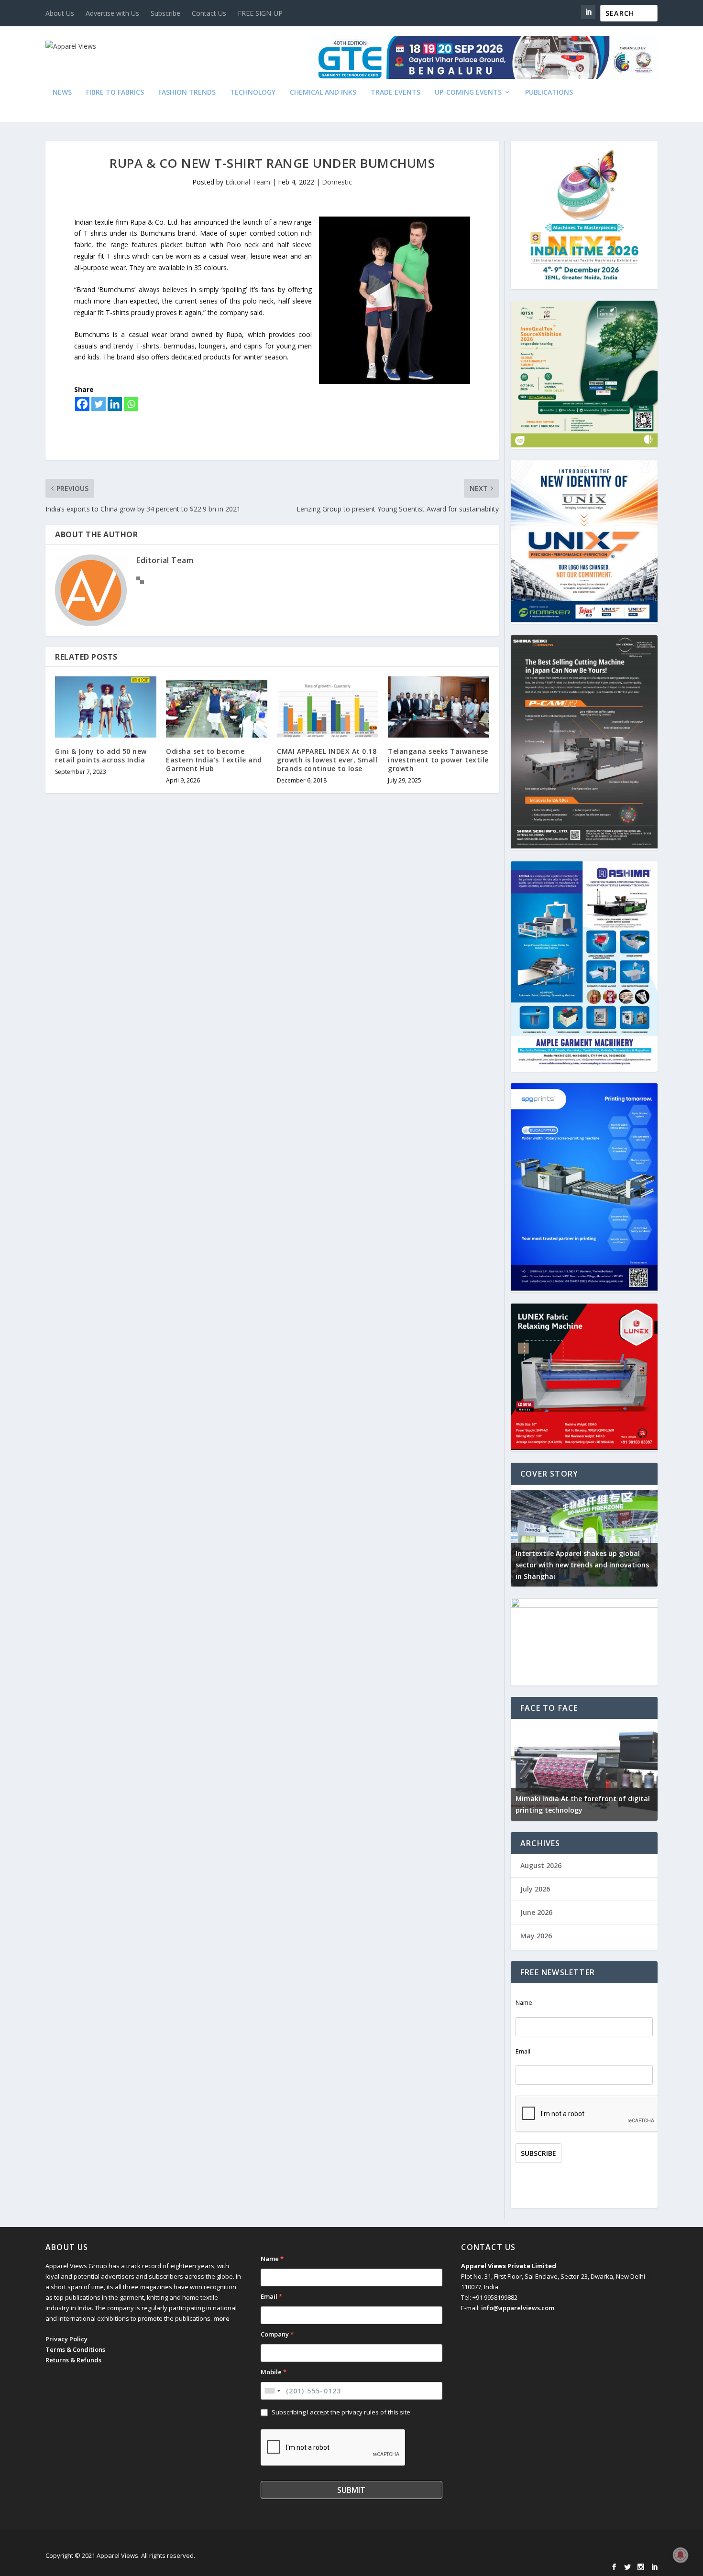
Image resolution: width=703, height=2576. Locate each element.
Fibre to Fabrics (115, 92)
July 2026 (535, 1889)
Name (524, 2003)
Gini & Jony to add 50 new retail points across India (101, 755)
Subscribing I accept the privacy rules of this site (341, 2412)
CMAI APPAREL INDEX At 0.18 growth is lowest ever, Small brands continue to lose (327, 760)
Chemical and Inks (323, 92)
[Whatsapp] (131, 404)
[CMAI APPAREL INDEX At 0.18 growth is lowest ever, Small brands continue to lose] (328, 707)
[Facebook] (82, 404)
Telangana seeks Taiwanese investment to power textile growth (438, 760)
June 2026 (536, 1912)
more (221, 2318)
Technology (253, 92)
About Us (60, 13)
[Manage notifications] (681, 2555)
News (62, 92)
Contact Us (209, 13)
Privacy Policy (66, 2339)
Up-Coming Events (468, 92)
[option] (584, 1536)
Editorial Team (248, 182)
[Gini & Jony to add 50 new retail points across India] (106, 707)
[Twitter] (99, 404)
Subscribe (165, 13)
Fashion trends (187, 92)
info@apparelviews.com (518, 2308)
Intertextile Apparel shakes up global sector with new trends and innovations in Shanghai (582, 1565)
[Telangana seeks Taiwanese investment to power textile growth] (439, 707)
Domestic (337, 182)
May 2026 (536, 1936)
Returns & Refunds (73, 2360)
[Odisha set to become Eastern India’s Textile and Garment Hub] (217, 707)
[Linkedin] (115, 404)
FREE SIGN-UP (260, 13)
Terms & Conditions (75, 2349)
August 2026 (541, 1865)
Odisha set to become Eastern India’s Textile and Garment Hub (214, 760)
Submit (351, 2490)
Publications (549, 92)
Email (523, 2051)
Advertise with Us (112, 13)
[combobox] (272, 2391)
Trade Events (395, 92)
